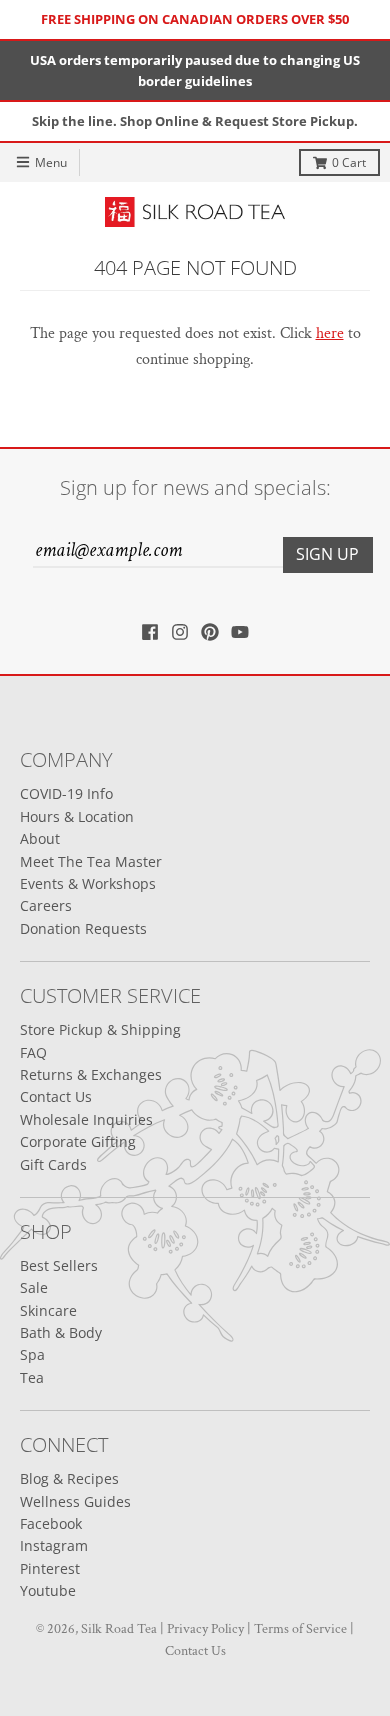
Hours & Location (77, 816)
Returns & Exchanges (91, 1074)
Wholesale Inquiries (86, 1119)
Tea (32, 1377)
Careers (46, 905)
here (330, 333)
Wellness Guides (75, 1501)
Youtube (48, 1590)
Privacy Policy (205, 1629)
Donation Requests (83, 928)
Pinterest (50, 1568)
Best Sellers (59, 1265)
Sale (34, 1287)
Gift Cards (53, 1164)
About (40, 838)
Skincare (48, 1310)
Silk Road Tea (119, 1629)
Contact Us (56, 1096)
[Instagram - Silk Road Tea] (180, 632)
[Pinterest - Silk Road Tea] (210, 632)
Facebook (51, 1523)
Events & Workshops (88, 883)
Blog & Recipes (69, 1478)
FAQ (33, 1052)
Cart (349, 162)
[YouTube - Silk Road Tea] (240, 632)
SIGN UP (327, 554)
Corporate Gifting (78, 1141)
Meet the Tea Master (91, 861)
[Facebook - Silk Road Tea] (150, 632)
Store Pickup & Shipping (100, 1029)
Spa (32, 1354)
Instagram (54, 1545)
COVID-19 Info (66, 793)
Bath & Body (61, 1332)
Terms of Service (300, 1629)
